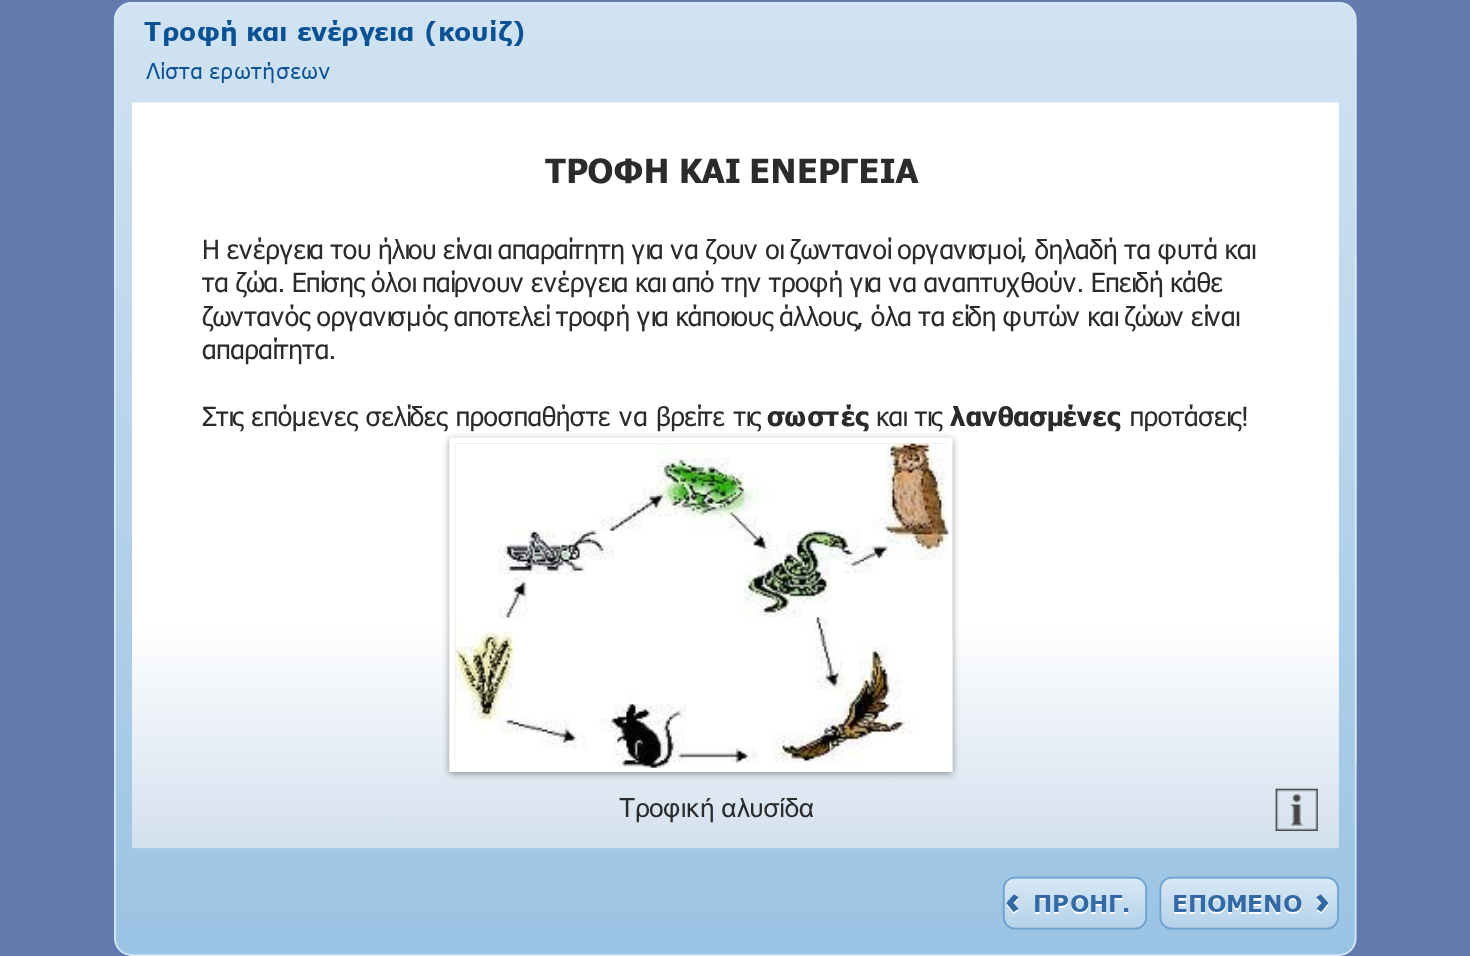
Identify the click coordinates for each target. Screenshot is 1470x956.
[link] (237, 69)
